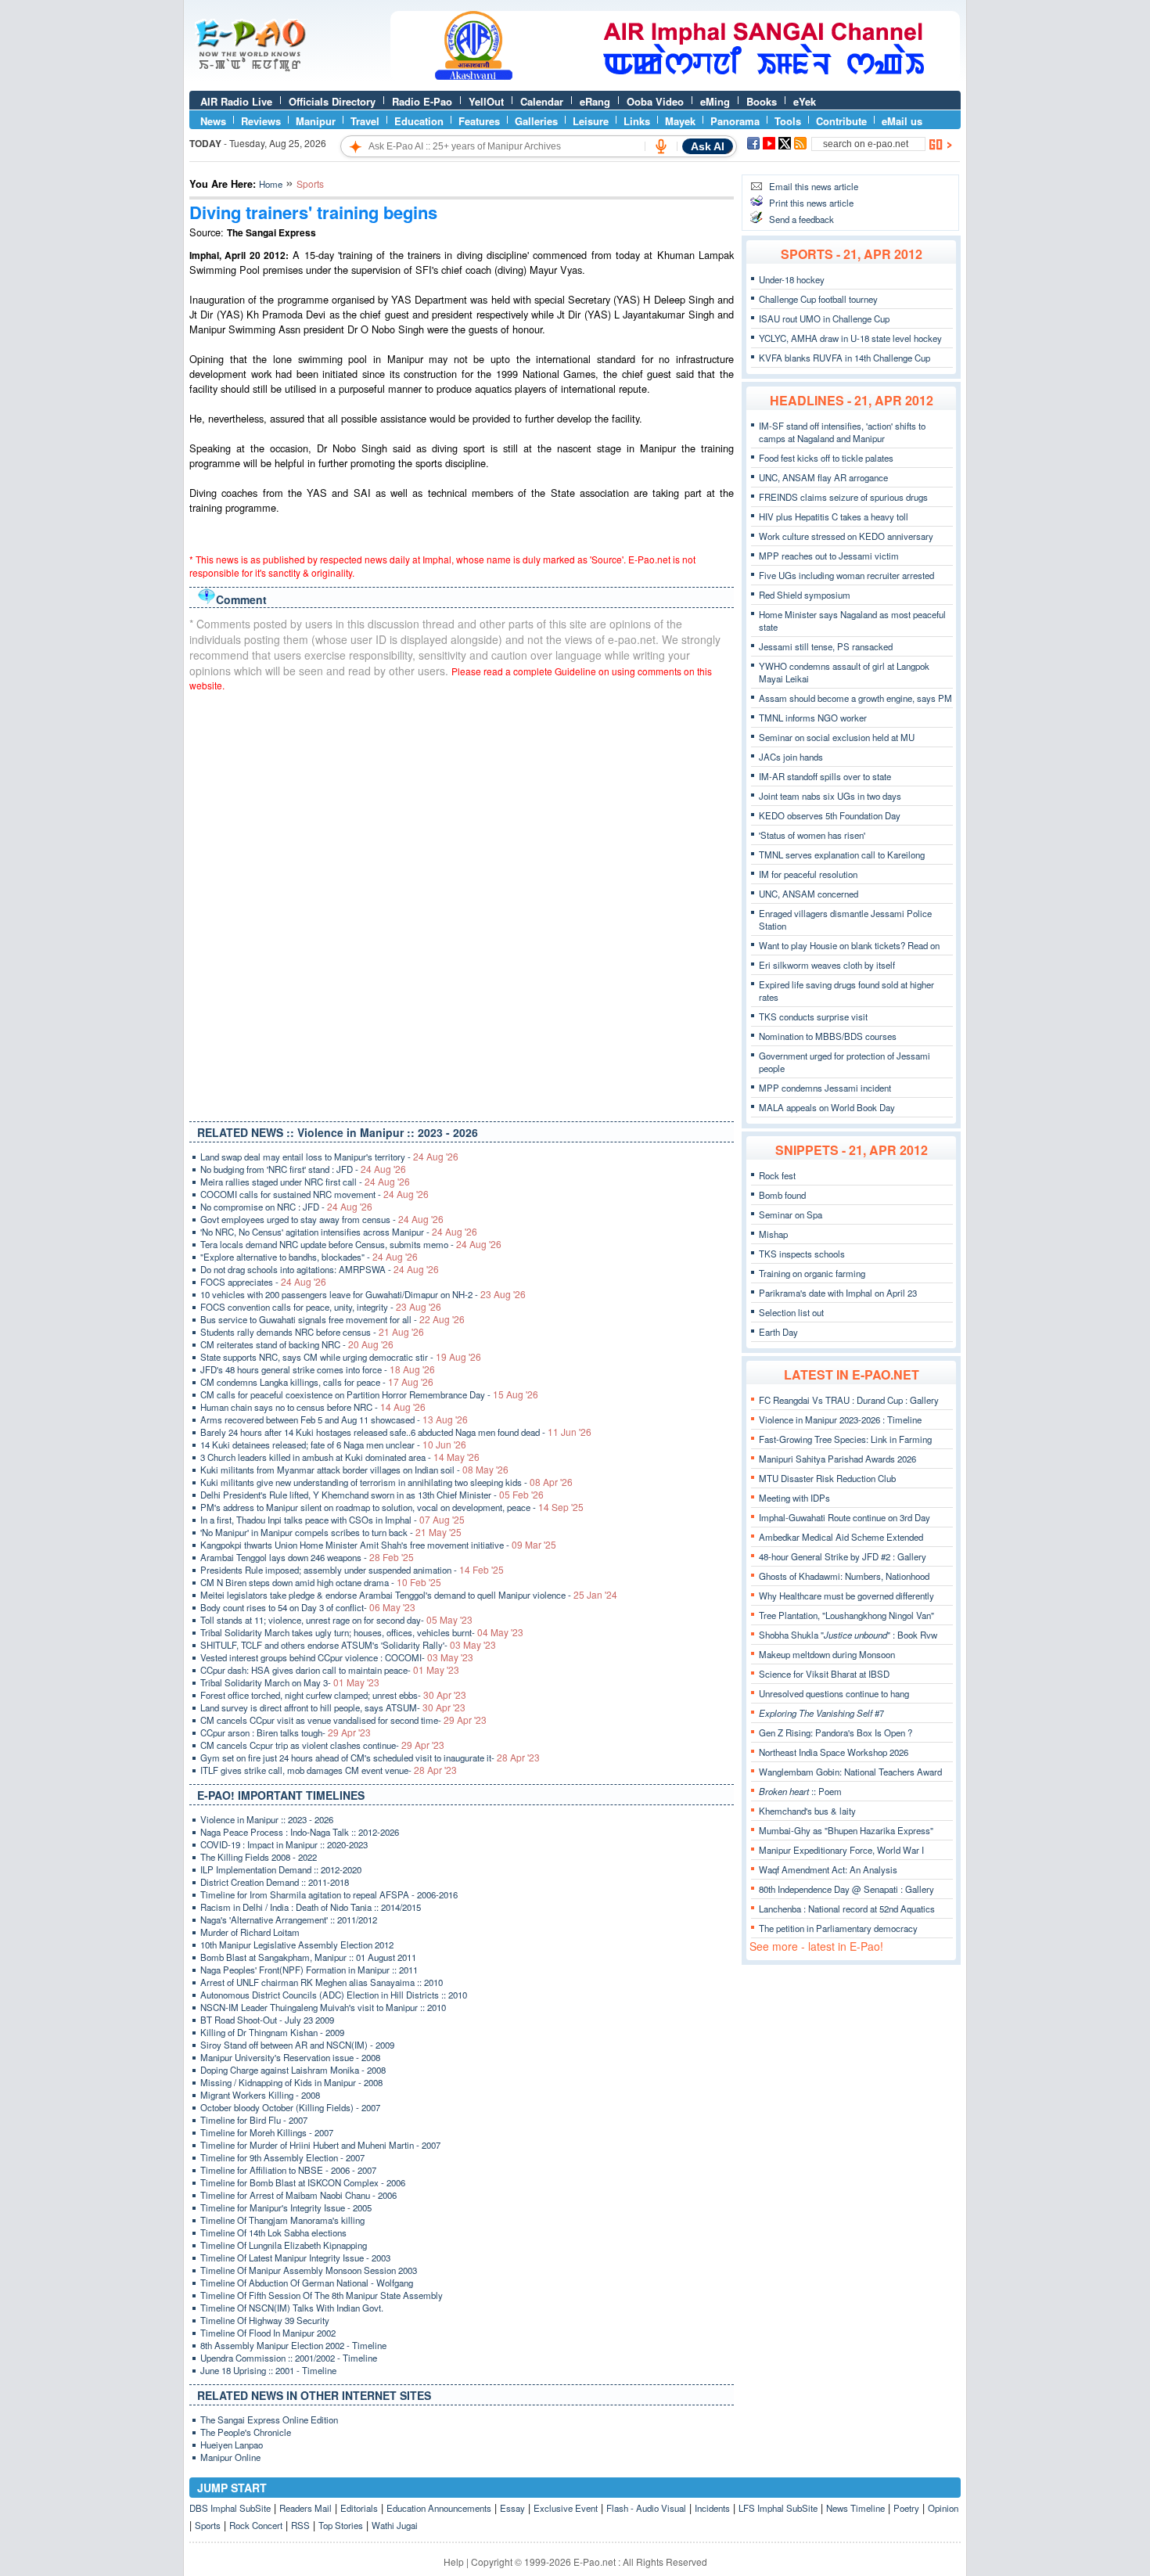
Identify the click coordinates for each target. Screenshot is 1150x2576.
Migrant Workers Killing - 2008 (260, 2095)
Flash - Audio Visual (646, 2508)
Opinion (943, 2508)
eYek (805, 101)
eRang (595, 101)
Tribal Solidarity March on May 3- (290, 1682)
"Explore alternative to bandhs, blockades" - (309, 1257)
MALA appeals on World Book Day (827, 1107)
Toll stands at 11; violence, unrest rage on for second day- (336, 1620)
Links (637, 121)
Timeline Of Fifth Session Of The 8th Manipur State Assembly (322, 2295)
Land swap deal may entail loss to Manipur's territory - (329, 1157)
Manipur (316, 121)
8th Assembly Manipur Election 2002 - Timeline (293, 2345)
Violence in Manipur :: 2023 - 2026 (267, 1819)
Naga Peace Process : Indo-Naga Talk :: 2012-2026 (300, 1832)
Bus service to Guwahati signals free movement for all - (332, 1319)
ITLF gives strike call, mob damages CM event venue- (329, 1770)
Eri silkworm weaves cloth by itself (827, 965)
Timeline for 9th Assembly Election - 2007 (282, 2157)
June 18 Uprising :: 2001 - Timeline (268, 2370)
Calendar (542, 101)
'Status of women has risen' (812, 835)
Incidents (712, 2508)
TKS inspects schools (802, 1254)
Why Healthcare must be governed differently (846, 1596)
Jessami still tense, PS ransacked (826, 646)
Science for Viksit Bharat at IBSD (824, 1674)
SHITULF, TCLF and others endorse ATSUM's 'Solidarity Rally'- (348, 1645)
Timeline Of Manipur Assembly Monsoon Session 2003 (309, 2270)
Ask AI (708, 146)
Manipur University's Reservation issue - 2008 (290, 2057)
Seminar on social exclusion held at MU (837, 737)
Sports (208, 2525)
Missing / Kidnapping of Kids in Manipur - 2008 (291, 2082)
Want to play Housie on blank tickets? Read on (849, 945)
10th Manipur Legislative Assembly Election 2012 (297, 1945)
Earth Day (778, 1332)
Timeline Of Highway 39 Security (265, 2320)
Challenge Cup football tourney (818, 299)
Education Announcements (439, 2508)
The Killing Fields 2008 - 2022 (259, 1857)
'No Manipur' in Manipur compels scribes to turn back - (331, 1532)
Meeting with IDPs (794, 1498)
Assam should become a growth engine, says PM (855, 698)
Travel (365, 121)
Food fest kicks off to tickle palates (826, 458)
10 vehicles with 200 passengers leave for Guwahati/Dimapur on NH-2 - (363, 1294)
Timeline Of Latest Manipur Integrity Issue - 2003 (295, 2258)
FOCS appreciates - (263, 1282)
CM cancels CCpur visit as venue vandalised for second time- (343, 1720)
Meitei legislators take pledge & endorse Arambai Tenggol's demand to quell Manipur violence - (409, 1595)
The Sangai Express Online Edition (269, 2419)
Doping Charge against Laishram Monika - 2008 (293, 2070)
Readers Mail (305, 2508)
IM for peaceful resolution (808, 874)
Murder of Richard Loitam (250, 1932)
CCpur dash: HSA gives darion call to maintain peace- (330, 1670)
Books (762, 101)
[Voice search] (661, 146)
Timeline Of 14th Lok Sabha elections (273, 2232)
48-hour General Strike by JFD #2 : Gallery (843, 1556)
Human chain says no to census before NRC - (313, 1407)
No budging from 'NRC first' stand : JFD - (303, 1169)
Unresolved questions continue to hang (834, 1693)
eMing (715, 101)
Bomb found (782, 1195)
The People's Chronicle (246, 2432)
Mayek (680, 121)
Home (271, 184)
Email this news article (814, 186)
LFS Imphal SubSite (778, 2508)
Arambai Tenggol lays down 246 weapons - (307, 1557)
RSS (300, 2525)
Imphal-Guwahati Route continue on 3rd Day (845, 1517)
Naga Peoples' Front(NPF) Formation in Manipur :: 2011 (309, 1970)
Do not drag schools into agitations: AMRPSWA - (320, 1269)
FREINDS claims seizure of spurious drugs (843, 497)
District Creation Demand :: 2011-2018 (275, 1882)
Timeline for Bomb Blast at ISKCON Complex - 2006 (303, 2182)
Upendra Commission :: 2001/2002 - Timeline (289, 2358)
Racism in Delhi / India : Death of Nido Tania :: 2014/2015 (311, 1907)
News (213, 121)
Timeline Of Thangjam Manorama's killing (282, 2220)
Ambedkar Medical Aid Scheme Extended (841, 1537)
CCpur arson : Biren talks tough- (286, 1732)
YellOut (486, 101)
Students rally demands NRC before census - (312, 1332)
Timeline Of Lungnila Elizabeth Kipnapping (284, 2245)
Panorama (735, 121)
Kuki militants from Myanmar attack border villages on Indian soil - (354, 1470)
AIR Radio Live (236, 101)
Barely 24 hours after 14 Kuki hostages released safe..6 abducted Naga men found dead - (396, 1432)
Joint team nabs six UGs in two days (830, 796)
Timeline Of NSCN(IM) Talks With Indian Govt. (292, 2308)
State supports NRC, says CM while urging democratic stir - (341, 1357)
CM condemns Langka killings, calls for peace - (317, 1382)
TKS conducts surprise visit (813, 1016)
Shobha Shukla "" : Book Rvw (848, 1635)
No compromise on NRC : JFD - (286, 1207)
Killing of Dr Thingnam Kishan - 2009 (272, 2032)
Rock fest (777, 1175)
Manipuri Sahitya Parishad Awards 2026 (837, 1459)
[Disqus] (462, 903)
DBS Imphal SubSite (230, 2508)
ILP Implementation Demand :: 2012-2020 (281, 1869)
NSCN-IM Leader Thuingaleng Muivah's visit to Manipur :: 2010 (323, 2007)
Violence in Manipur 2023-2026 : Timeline (840, 1419)
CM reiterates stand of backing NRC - (297, 1344)
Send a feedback (801, 219)
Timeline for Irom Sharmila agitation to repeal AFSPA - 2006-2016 (329, 1894)
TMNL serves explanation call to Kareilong (842, 854)
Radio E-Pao (422, 101)
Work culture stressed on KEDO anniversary (846, 536)
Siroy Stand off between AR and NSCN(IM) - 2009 (297, 2045)
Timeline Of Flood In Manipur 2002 (268, 2333)
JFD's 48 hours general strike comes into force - (318, 1369)
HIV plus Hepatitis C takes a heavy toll (834, 516)
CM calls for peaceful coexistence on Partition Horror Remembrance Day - (369, 1394)
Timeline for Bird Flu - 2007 (254, 2120)
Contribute (841, 121)
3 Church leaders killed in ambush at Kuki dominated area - (340, 1457)
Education (419, 121)
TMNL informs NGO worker (813, 718)
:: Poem (800, 1791)
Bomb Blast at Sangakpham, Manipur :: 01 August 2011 (308, 1957)
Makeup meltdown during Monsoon (827, 1654)
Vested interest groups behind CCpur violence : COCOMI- (337, 1657)
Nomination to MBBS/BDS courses (828, 1036)
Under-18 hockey (792, 279)
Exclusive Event (566, 2508)
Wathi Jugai (395, 2525)
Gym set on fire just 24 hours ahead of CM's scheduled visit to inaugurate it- (370, 1758)
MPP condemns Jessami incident (825, 1088)
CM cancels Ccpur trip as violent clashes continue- (322, 1745)
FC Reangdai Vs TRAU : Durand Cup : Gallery (849, 1400)
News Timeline (855, 2508)
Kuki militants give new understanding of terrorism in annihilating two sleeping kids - (386, 1482)
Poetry (906, 2508)
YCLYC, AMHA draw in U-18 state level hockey (850, 338)
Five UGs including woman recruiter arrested (846, 575)
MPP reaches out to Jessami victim (829, 556)
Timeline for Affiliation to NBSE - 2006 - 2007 (288, 2170)
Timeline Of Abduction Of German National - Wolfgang (307, 2283)
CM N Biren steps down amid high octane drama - (321, 1582)
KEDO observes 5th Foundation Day (830, 815)
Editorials (359, 2508)
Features (479, 121)
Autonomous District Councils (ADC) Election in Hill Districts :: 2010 (334, 1995)
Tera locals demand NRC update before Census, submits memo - (351, 1244)
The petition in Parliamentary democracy (838, 1928)
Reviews (261, 121)
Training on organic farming (812, 1273)
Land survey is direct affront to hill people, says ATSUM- (333, 1707)
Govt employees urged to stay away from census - (322, 1219)
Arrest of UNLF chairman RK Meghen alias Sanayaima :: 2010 (322, 1982)
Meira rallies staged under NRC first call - (305, 1182)
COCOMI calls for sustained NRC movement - (314, 1194)
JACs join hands (791, 757)
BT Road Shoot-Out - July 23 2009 (267, 2020)
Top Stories (341, 2525)
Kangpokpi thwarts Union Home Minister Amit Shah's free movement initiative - (378, 1545)
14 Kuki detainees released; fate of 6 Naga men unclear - (333, 1445)
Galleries (536, 121)
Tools (788, 121)
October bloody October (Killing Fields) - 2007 (290, 2107)
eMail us (902, 121)
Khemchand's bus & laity (807, 1811)
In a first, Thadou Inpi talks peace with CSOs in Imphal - (332, 1520)
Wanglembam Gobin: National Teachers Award (850, 1772)
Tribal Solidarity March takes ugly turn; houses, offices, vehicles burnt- (362, 1632)
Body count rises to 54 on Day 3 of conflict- (308, 1607)
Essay (512, 2508)
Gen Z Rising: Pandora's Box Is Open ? (836, 1732)
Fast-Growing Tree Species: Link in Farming (845, 1439)
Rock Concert (256, 2525)
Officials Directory (332, 101)
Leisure (591, 121)
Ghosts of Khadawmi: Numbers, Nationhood (844, 1576)
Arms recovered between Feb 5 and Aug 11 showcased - (334, 1419)
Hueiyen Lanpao (232, 2445)
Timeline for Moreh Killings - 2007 (267, 2132)
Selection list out (791, 1312)
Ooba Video (655, 101)
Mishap (773, 1234)
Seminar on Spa (791, 1214)
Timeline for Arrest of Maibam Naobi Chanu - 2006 (298, 2195)
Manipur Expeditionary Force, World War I (841, 1850)
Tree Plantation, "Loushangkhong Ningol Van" (846, 1615)
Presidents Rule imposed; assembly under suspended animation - (352, 1570)
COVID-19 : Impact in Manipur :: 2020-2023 (284, 1844)
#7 (821, 1713)
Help (454, 2562)
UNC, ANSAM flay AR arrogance (823, 477)
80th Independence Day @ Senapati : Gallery (846, 1889)
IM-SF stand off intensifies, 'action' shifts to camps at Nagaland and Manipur (842, 432)
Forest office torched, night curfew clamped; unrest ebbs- (333, 1695)
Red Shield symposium (805, 595)
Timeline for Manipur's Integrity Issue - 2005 (286, 2207)
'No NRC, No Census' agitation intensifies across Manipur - (339, 1232)
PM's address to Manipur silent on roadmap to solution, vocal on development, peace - (392, 1507)
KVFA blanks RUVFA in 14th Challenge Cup (845, 358)
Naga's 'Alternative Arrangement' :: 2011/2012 (289, 1919)
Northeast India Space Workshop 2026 (834, 1752)
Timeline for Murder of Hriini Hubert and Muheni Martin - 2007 (320, 2145)
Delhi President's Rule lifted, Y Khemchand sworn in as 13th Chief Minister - (372, 1495)
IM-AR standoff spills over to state (825, 776)
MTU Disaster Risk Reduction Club (827, 1478)
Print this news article (811, 203)
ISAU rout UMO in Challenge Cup (824, 318)
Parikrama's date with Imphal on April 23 (838, 1293)
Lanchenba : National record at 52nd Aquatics (847, 1909)
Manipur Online (230, 2457)
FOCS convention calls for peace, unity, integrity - (321, 1307)
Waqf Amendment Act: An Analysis (828, 1869)
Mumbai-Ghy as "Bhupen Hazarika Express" (846, 1830)
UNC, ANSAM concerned (809, 894)
